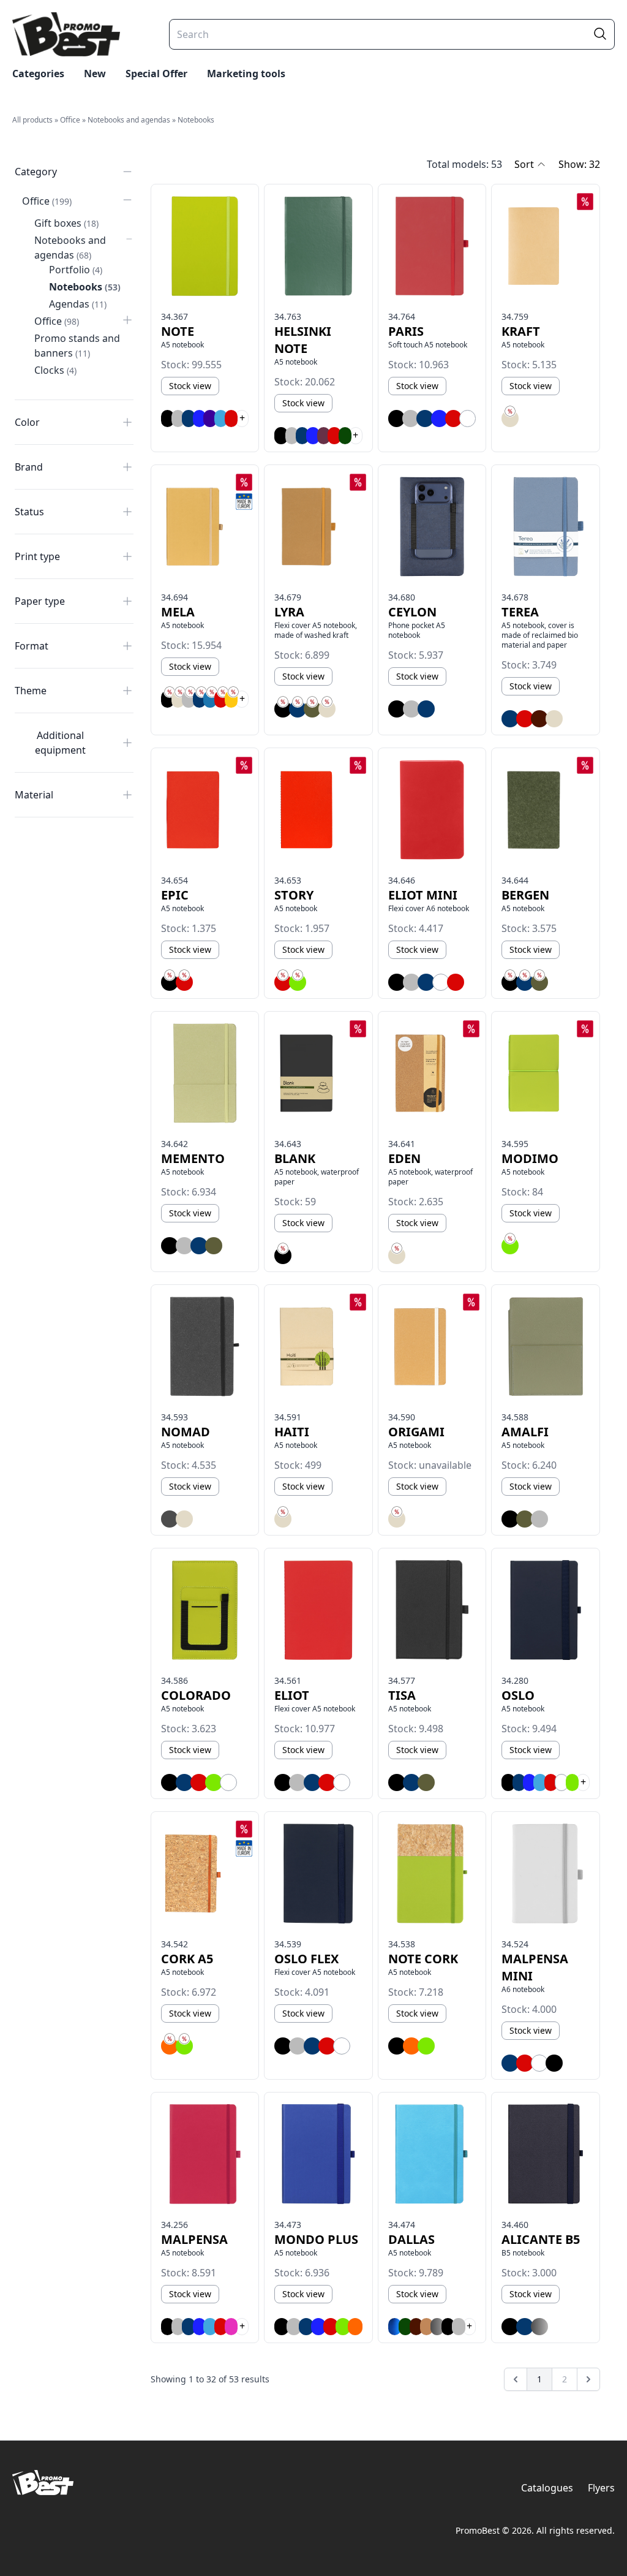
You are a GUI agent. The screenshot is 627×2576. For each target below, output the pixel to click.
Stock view (190, 386)
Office (70, 120)
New (95, 74)
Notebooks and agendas (129, 120)
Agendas (78, 304)
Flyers (601, 2488)
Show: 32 (579, 164)
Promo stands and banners (77, 346)
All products (32, 120)
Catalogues (547, 2488)
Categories (38, 74)
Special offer (156, 74)
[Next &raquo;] (588, 2379)
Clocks (55, 370)
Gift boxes (66, 223)
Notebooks (196, 120)
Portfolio (76, 270)
